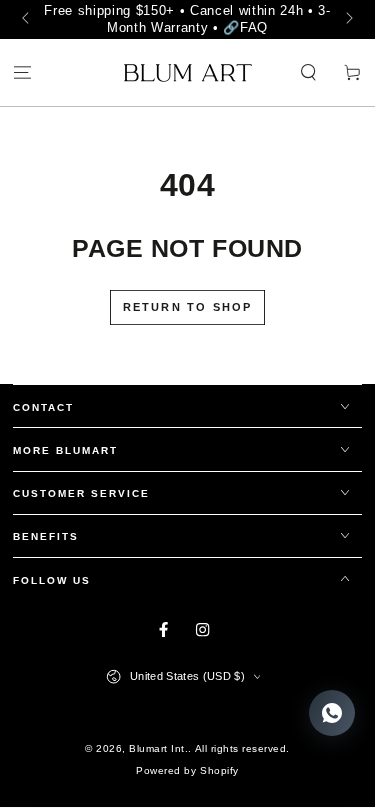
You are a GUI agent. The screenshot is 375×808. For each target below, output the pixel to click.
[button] (309, 73)
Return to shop (188, 307)
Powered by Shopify (187, 770)
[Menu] (22, 73)
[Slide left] (27, 20)
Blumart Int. (158, 748)
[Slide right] (347, 20)
